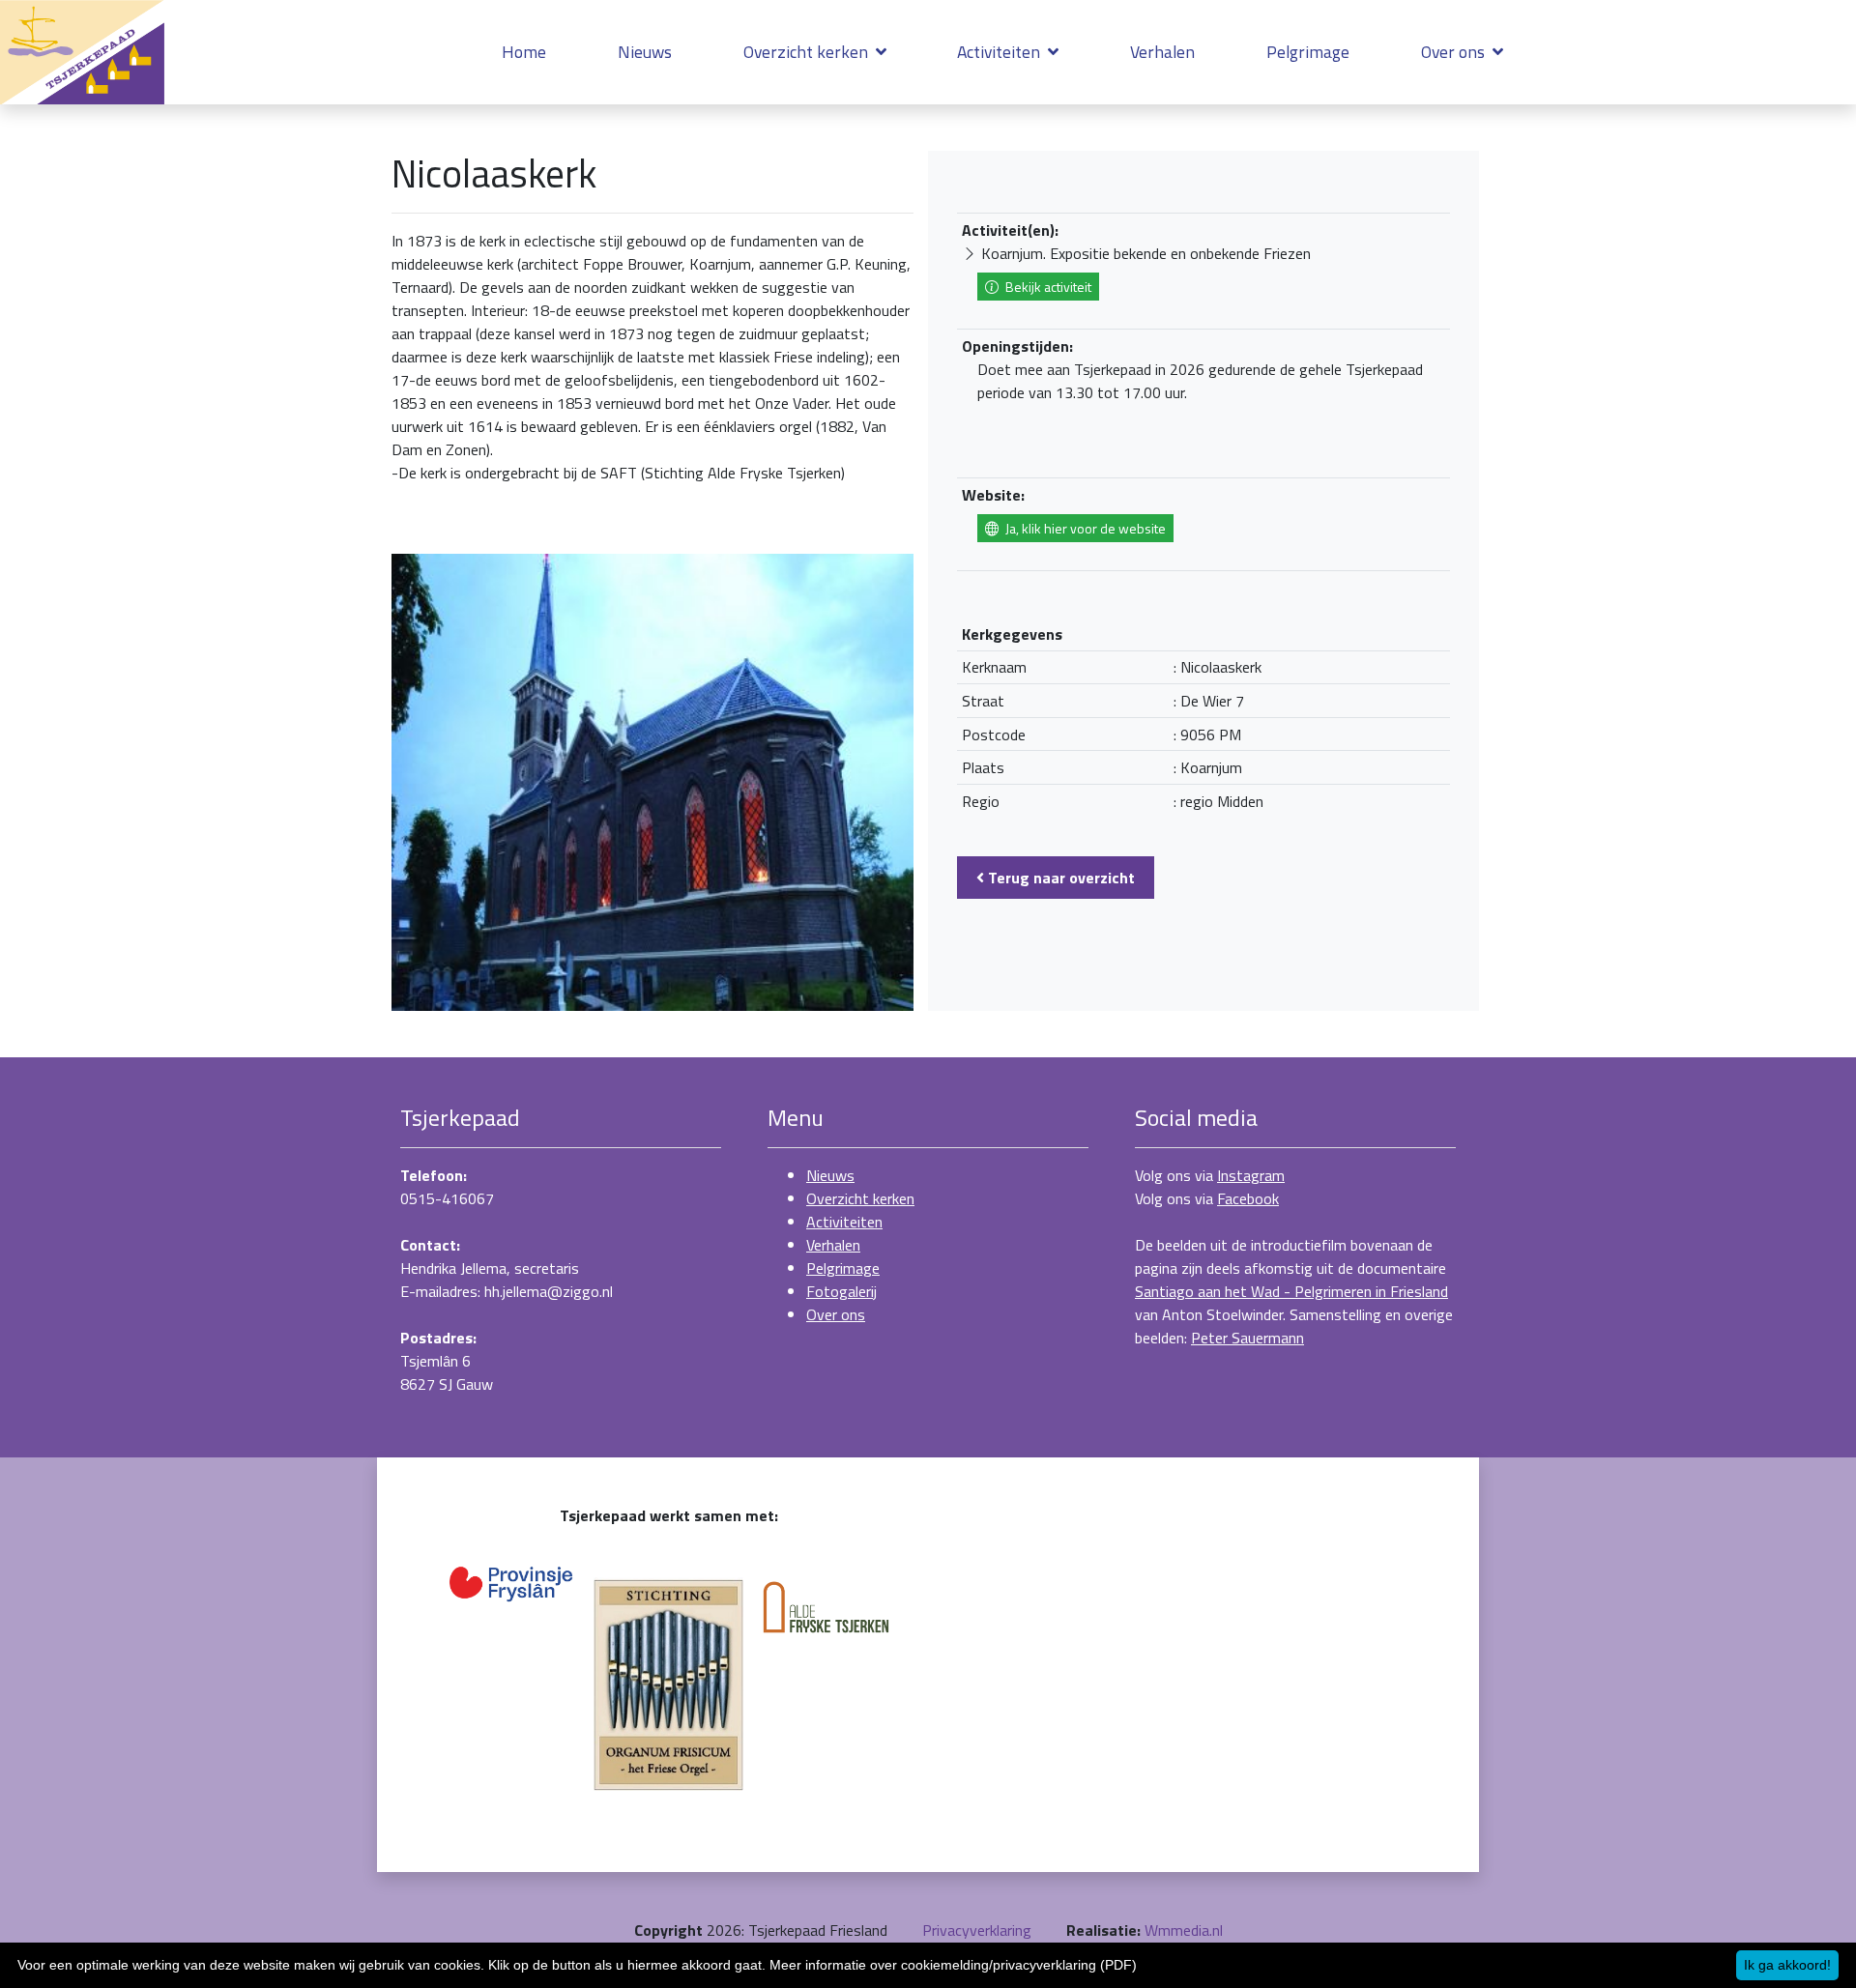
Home (524, 52)
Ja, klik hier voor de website (1084, 528)
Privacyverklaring (977, 1930)
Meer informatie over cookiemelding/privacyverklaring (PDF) (953, 1965)
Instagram (1251, 1175)
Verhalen (1162, 52)
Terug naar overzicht (1059, 878)
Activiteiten (1000, 52)
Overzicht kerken (808, 52)
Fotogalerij (841, 1291)
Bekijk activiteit (1047, 287)
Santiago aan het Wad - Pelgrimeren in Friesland (1291, 1291)
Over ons (1455, 52)
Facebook (1248, 1198)
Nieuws (645, 52)
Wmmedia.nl (1184, 1930)
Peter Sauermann (1247, 1338)
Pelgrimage (1308, 52)
